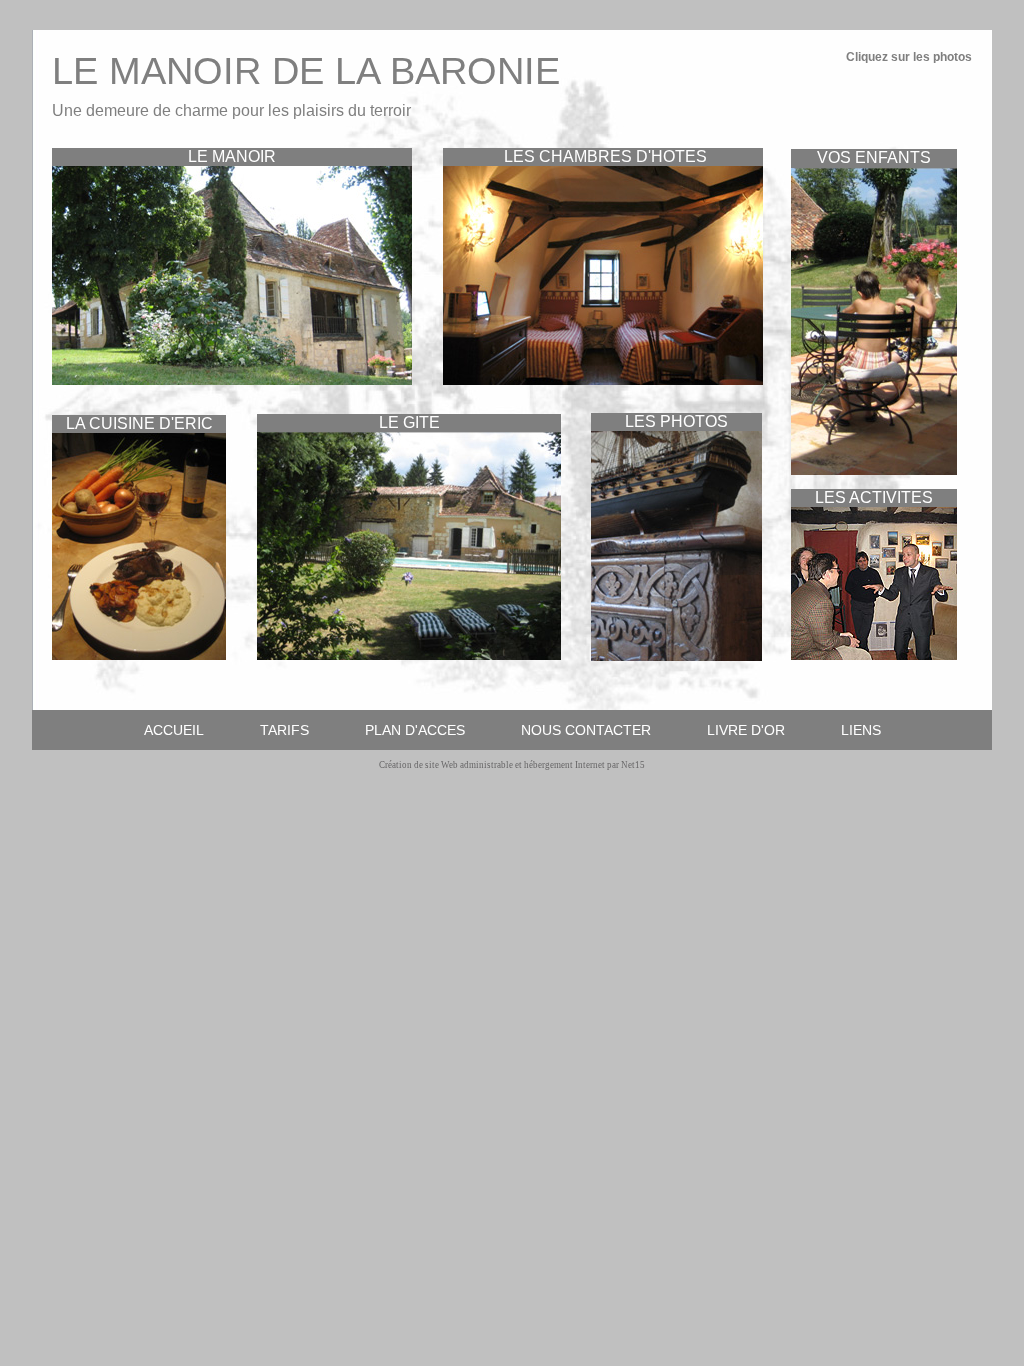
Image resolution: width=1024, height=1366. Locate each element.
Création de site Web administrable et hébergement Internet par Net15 (512, 765)
